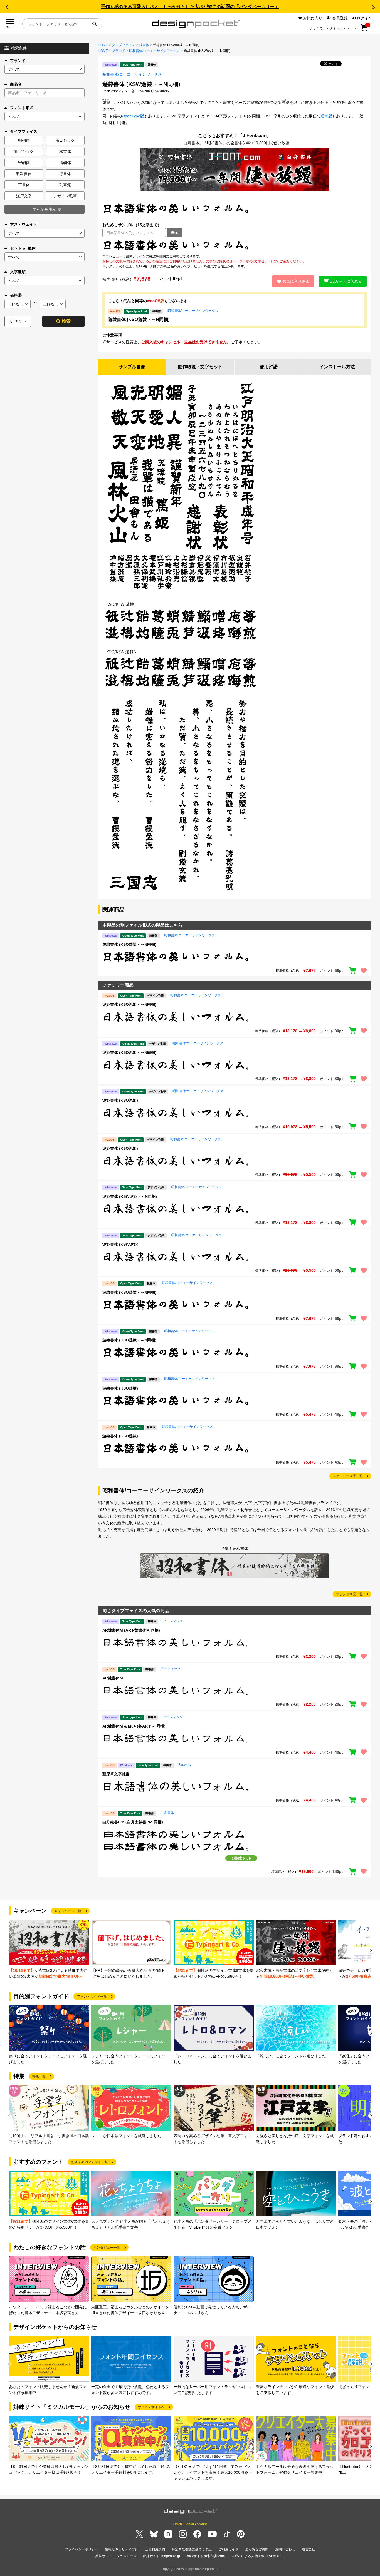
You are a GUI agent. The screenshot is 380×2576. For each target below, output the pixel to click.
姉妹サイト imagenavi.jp (161, 2556)
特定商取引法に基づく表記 (192, 2549)
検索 (66, 321)
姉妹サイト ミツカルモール (116, 2556)
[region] (235, 245)
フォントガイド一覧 (92, 1997)
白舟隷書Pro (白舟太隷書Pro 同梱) (133, 1822)
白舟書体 (167, 1813)
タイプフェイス (124, 45)
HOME (103, 45)
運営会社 (309, 2549)
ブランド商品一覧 (349, 1594)
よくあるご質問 (257, 2549)
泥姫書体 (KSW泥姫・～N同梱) (130, 1196)
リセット (18, 321)
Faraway (185, 1765)
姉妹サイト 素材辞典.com (206, 2556)
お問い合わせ (285, 2549)
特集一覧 (39, 2076)
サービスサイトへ (151, 2407)
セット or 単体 (23, 248)
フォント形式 (22, 108)
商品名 (16, 84)
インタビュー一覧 (107, 2248)
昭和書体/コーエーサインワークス (155, 51)
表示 (175, 232)
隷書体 (144, 45)
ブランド (18, 61)
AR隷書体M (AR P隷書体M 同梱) (131, 1630)
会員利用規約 (155, 2549)
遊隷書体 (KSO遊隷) (120, 1388)
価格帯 (16, 295)
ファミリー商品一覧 (348, 1476)
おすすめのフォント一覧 (90, 2162)
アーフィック (173, 1621)
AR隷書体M (113, 1678)
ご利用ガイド (228, 2549)
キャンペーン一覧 (68, 1911)
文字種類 (18, 272)
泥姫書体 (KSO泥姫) (120, 1100)
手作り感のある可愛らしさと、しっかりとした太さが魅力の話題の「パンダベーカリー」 (190, 7)
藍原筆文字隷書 (116, 1774)
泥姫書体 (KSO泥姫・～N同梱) (129, 1004)
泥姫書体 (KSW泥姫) (120, 1244)
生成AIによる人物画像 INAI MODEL (258, 2556)
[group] (49, 1949)
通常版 (326, 116)
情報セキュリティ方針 (122, 2549)
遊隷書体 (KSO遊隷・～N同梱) (139, 319)
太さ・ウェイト (24, 224)
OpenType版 (133, 116)
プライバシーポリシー (82, 2549)
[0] (364, 30)
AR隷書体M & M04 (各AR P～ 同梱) (134, 1726)
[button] (7, 7)
